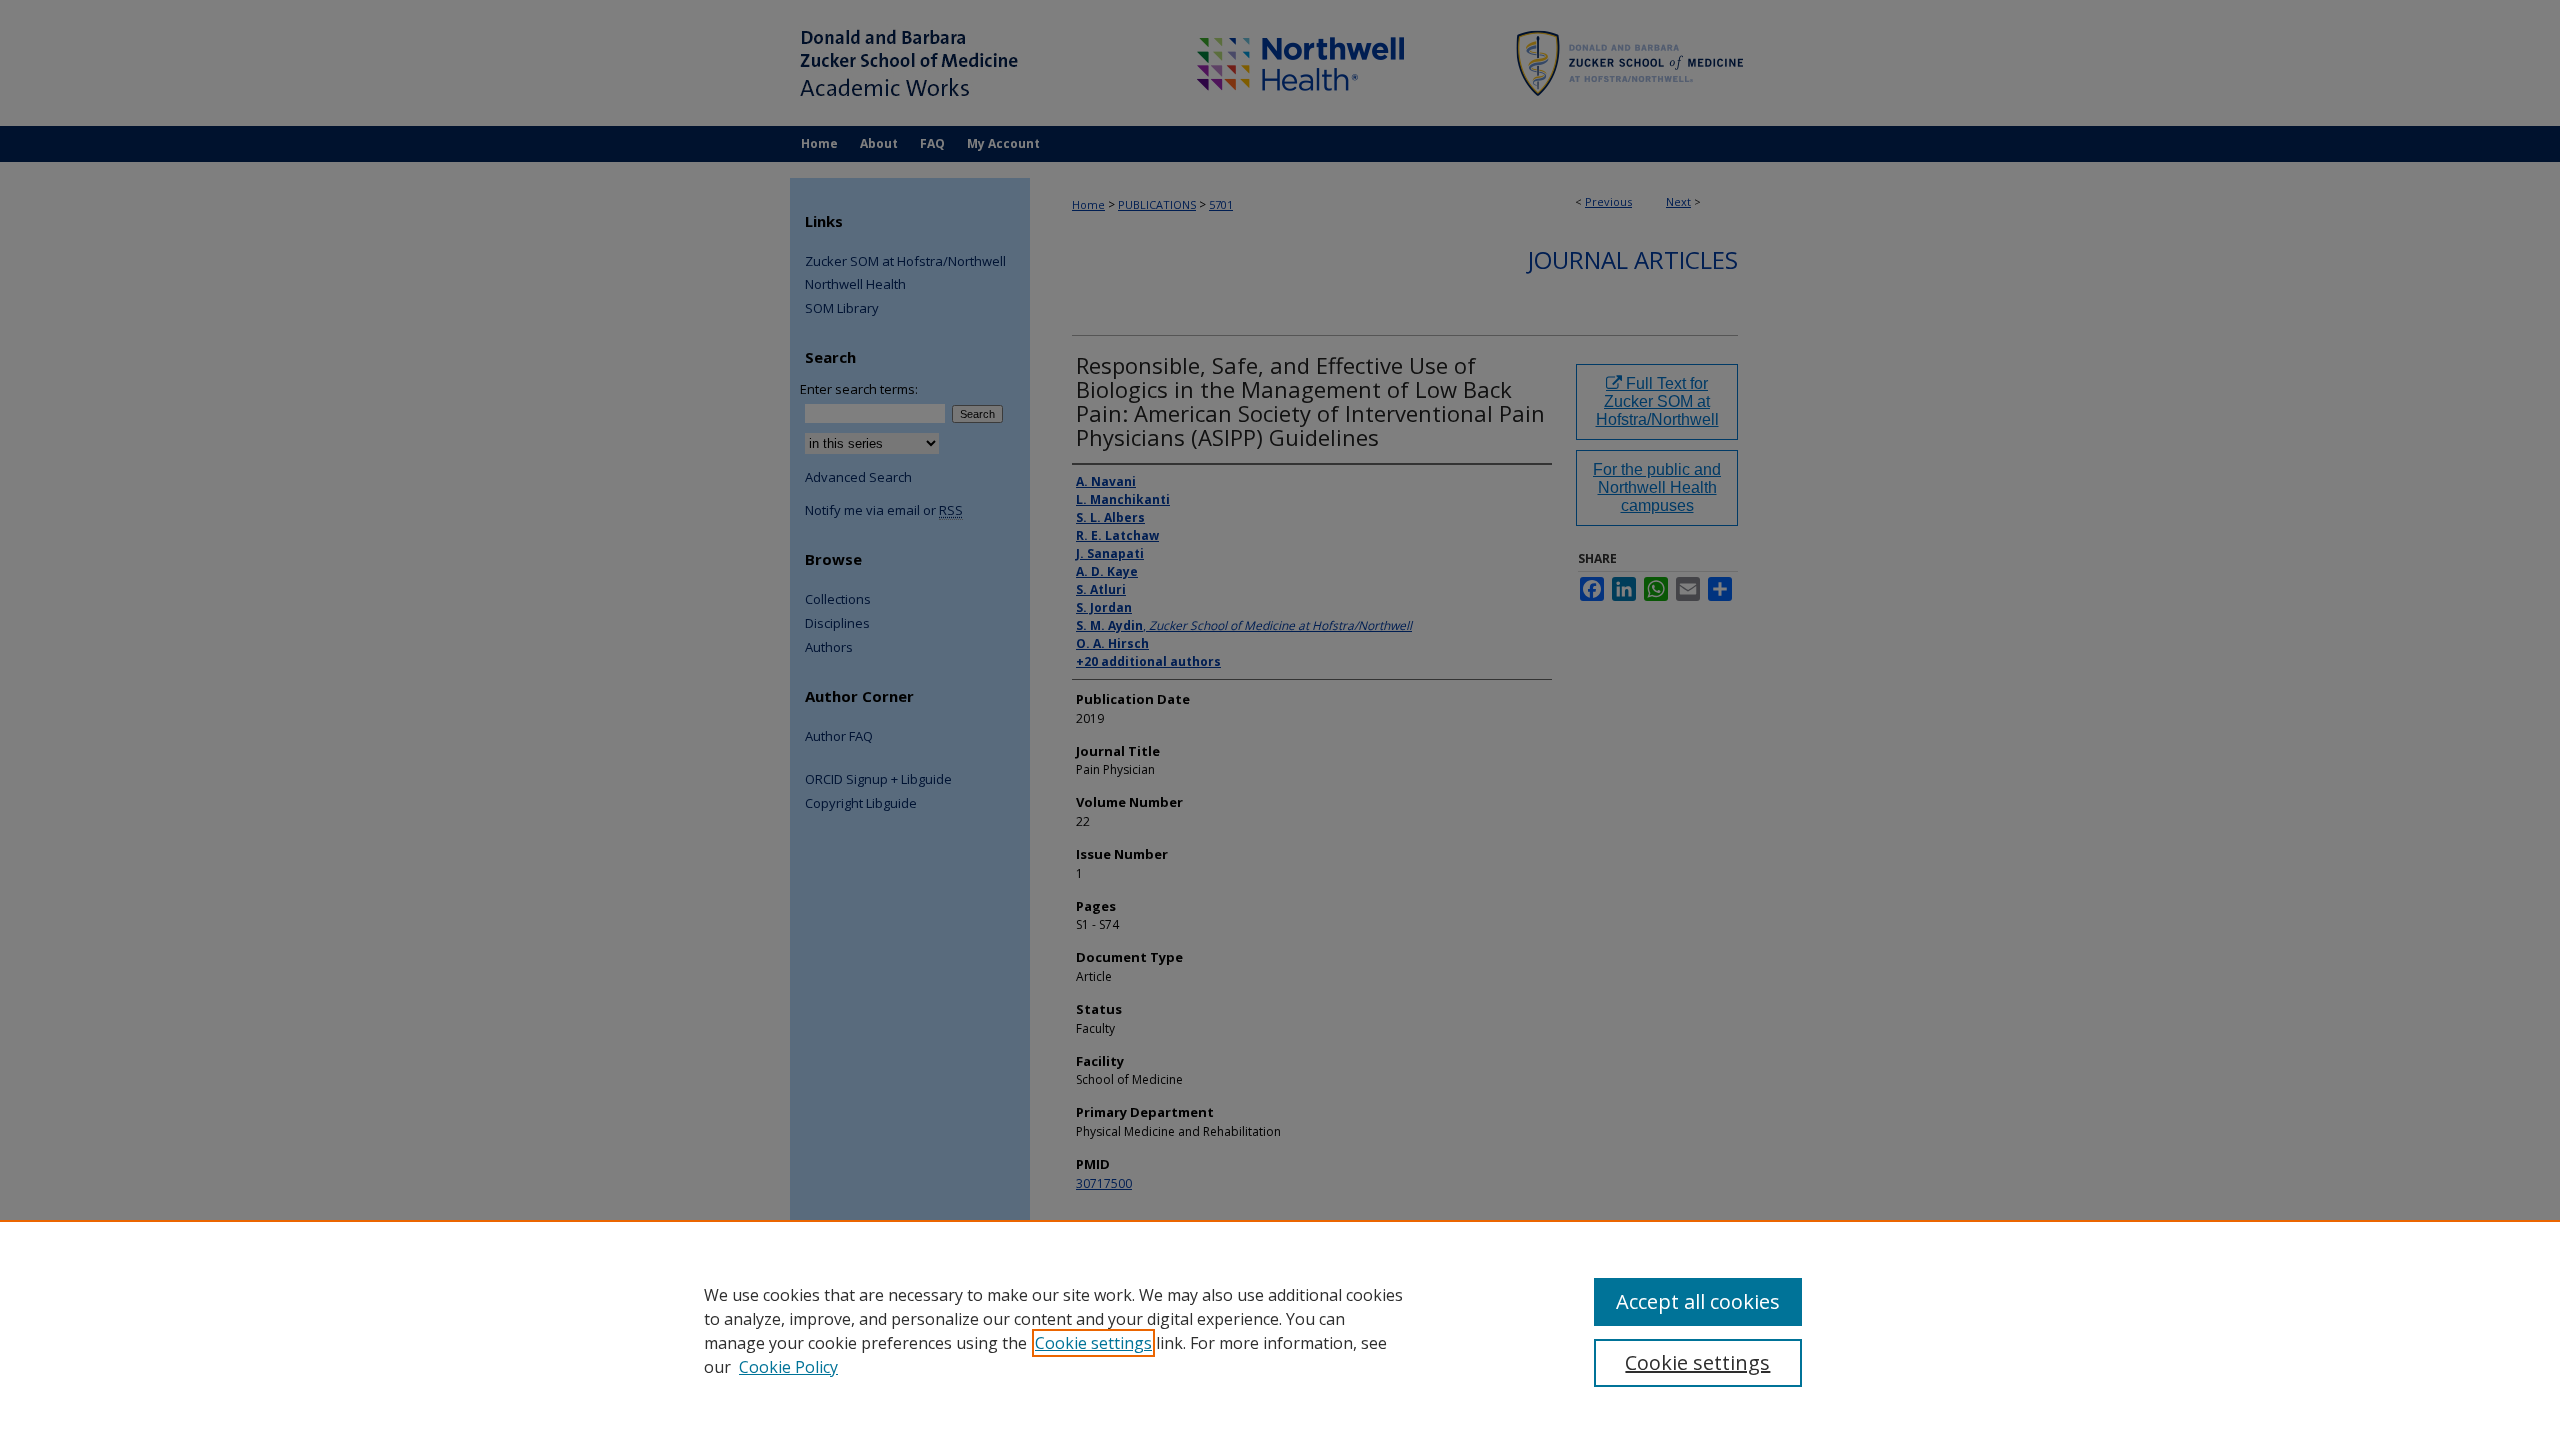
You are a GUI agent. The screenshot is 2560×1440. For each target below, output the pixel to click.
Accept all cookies (1698, 1301)
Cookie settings (1093, 1343)
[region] (1280, 1330)
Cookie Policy (788, 1367)
